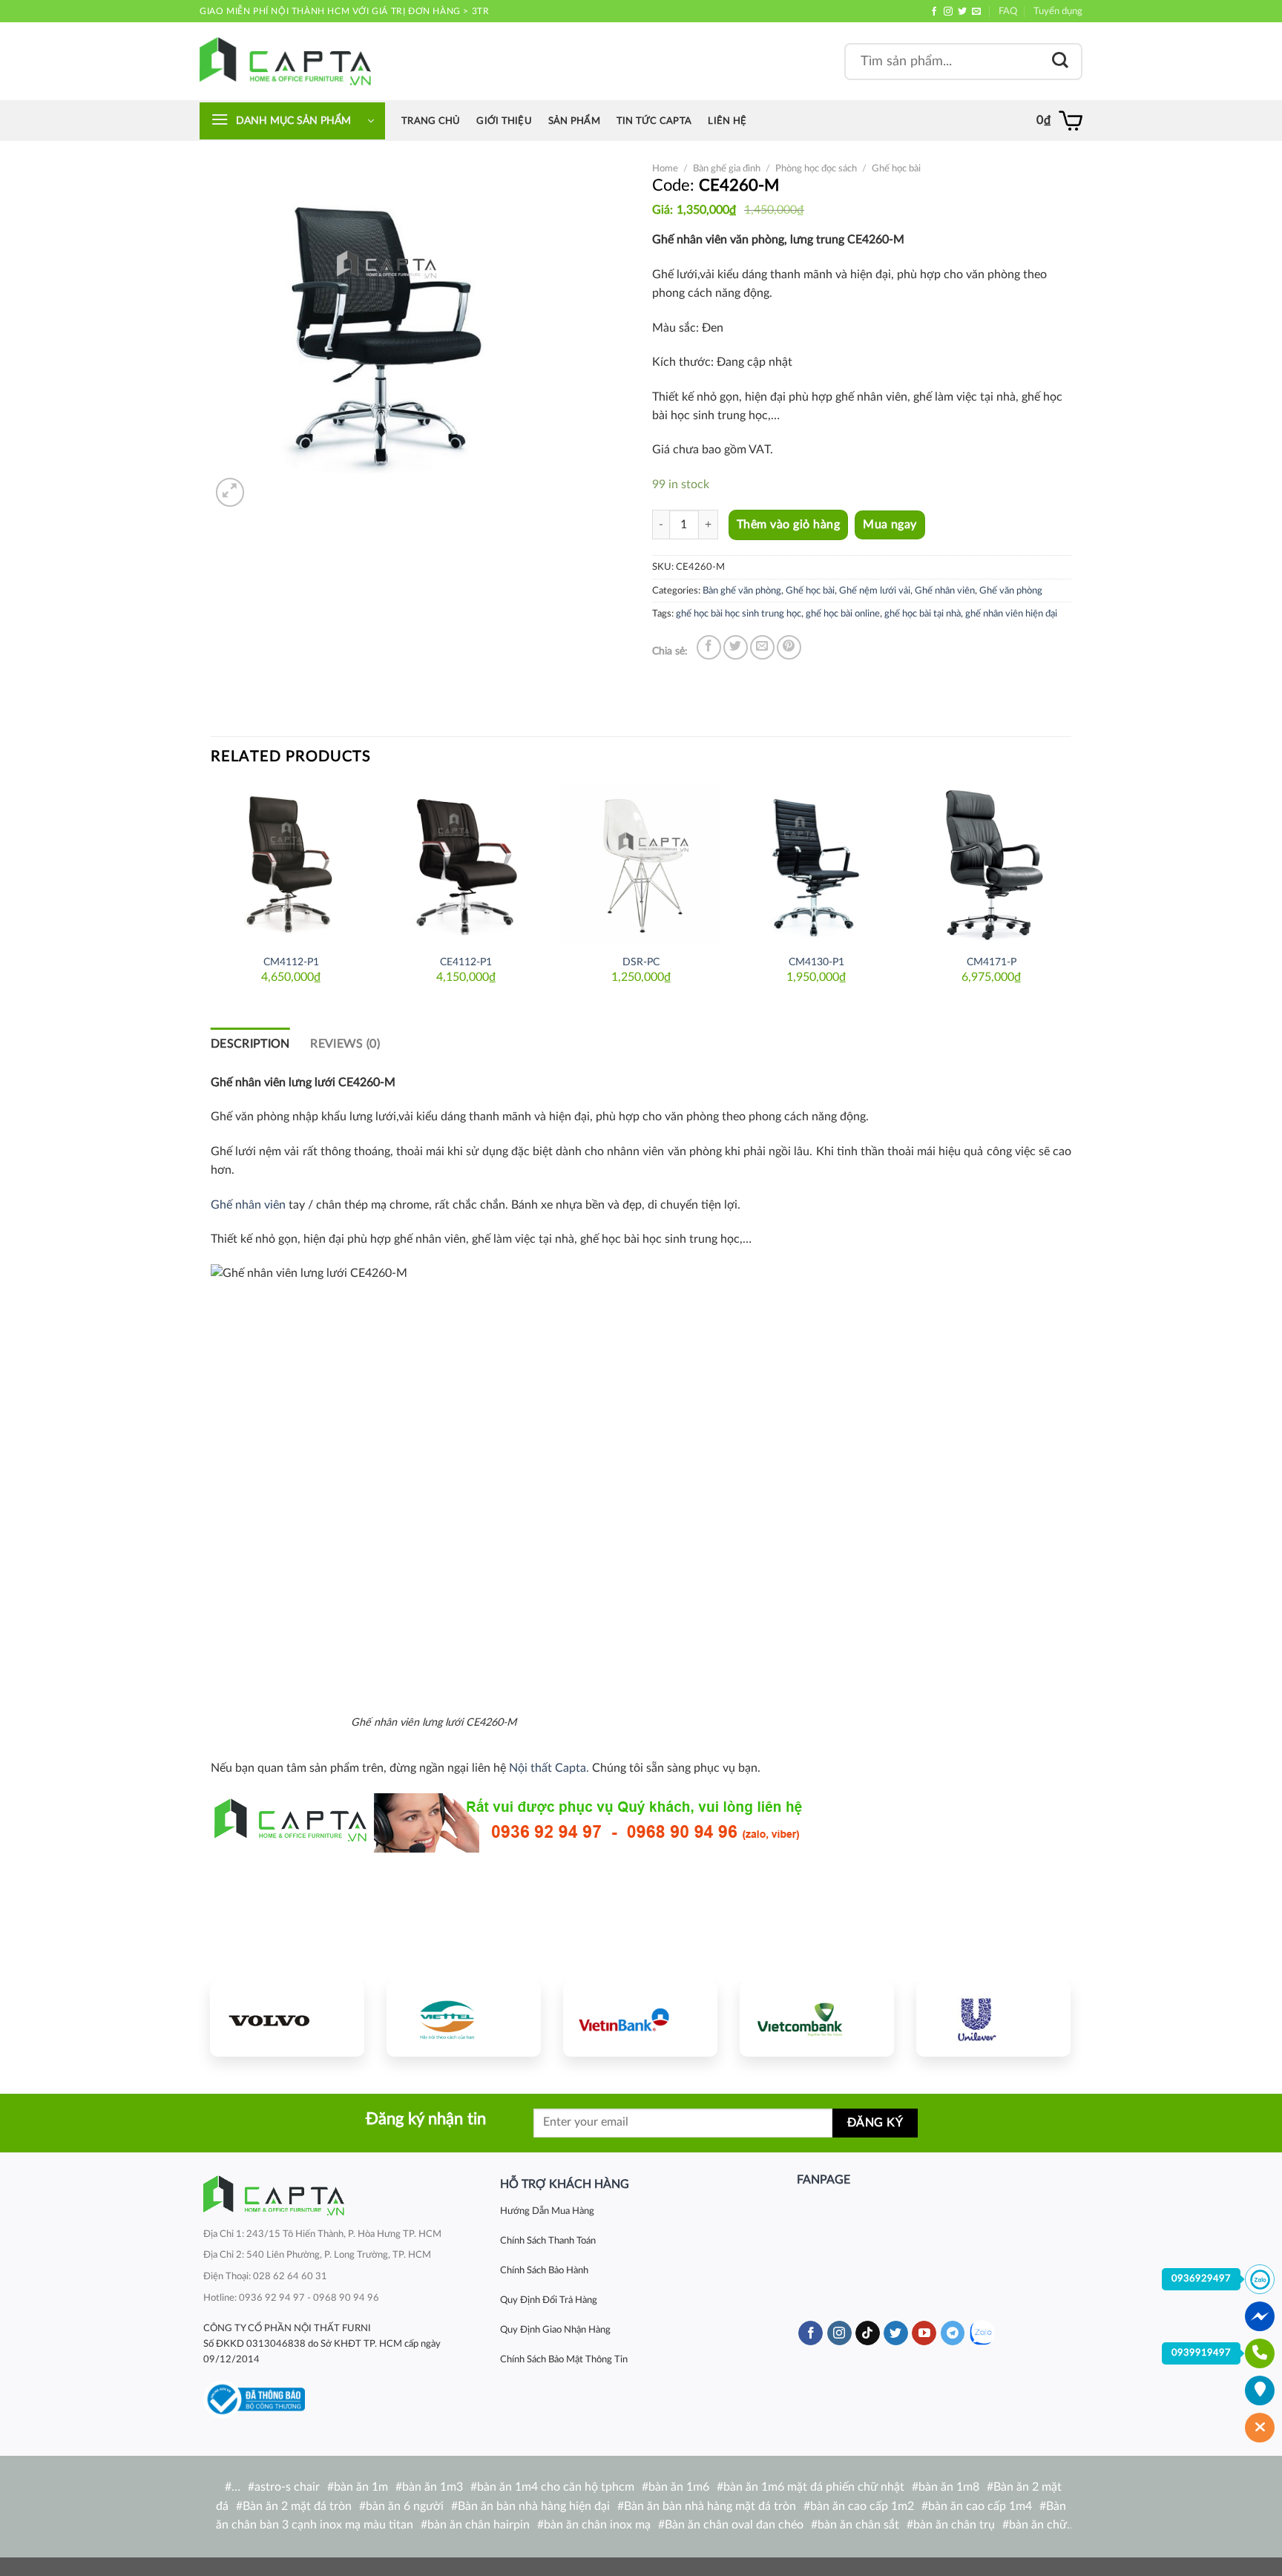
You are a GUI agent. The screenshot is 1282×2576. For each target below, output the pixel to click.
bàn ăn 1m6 (679, 2487)
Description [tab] (250, 1044)
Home (665, 168)
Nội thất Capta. (549, 1768)
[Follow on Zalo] (982, 2333)
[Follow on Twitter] (962, 12)
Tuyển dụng (1058, 11)
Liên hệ (727, 121)
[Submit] (1060, 61)
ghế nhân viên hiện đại (1011, 614)
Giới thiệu (504, 121)
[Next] (1071, 893)
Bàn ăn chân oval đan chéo (734, 2525)
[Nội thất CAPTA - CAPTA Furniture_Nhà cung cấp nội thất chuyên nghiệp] (285, 61)
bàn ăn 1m (361, 2487)
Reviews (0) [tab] (345, 1044)
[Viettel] (464, 2019)
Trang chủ (431, 121)
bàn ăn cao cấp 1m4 (980, 2506)
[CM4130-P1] (816, 864)
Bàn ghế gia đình (727, 168)
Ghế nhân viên (945, 591)
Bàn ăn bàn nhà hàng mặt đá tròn (710, 2506)
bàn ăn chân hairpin (479, 2525)
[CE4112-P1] (466, 864)
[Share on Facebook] (709, 647)
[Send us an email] (976, 12)
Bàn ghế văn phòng (742, 591)
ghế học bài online (843, 614)
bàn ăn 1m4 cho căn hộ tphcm (556, 2487)
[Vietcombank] (817, 2019)
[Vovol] (287, 2019)
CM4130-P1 (816, 962)
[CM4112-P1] (291, 864)
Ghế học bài (896, 168)
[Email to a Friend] (762, 647)
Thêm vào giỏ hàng (788, 525)
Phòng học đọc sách (816, 168)
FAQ (1008, 11)
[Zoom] (230, 492)
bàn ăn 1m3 (433, 2487)
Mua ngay (890, 525)
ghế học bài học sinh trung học (739, 614)
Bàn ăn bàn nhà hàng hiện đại (534, 2506)
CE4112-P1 (466, 962)
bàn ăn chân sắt (858, 2525)
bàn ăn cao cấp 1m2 (862, 2506)
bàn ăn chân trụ (954, 2525)
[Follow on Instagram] (948, 12)
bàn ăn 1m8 (949, 2487)
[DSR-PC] (641, 864)
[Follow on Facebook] (934, 12)
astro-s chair (287, 2487)
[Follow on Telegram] (953, 2333)
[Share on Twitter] (736, 647)
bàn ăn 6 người (405, 2506)
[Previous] (211, 893)
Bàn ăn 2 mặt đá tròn (297, 2506)
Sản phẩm (574, 121)
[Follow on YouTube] (924, 2333)
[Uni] (993, 2019)
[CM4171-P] (991, 864)
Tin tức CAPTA (654, 121)
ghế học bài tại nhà (923, 614)
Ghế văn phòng (1011, 591)
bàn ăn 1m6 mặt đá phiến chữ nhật (814, 2487)
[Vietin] (640, 2019)
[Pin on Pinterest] (789, 647)
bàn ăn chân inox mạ (597, 2525)
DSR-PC (641, 962)
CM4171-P (992, 962)
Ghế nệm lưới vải (875, 591)
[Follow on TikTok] (868, 2333)
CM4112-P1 (291, 962)
